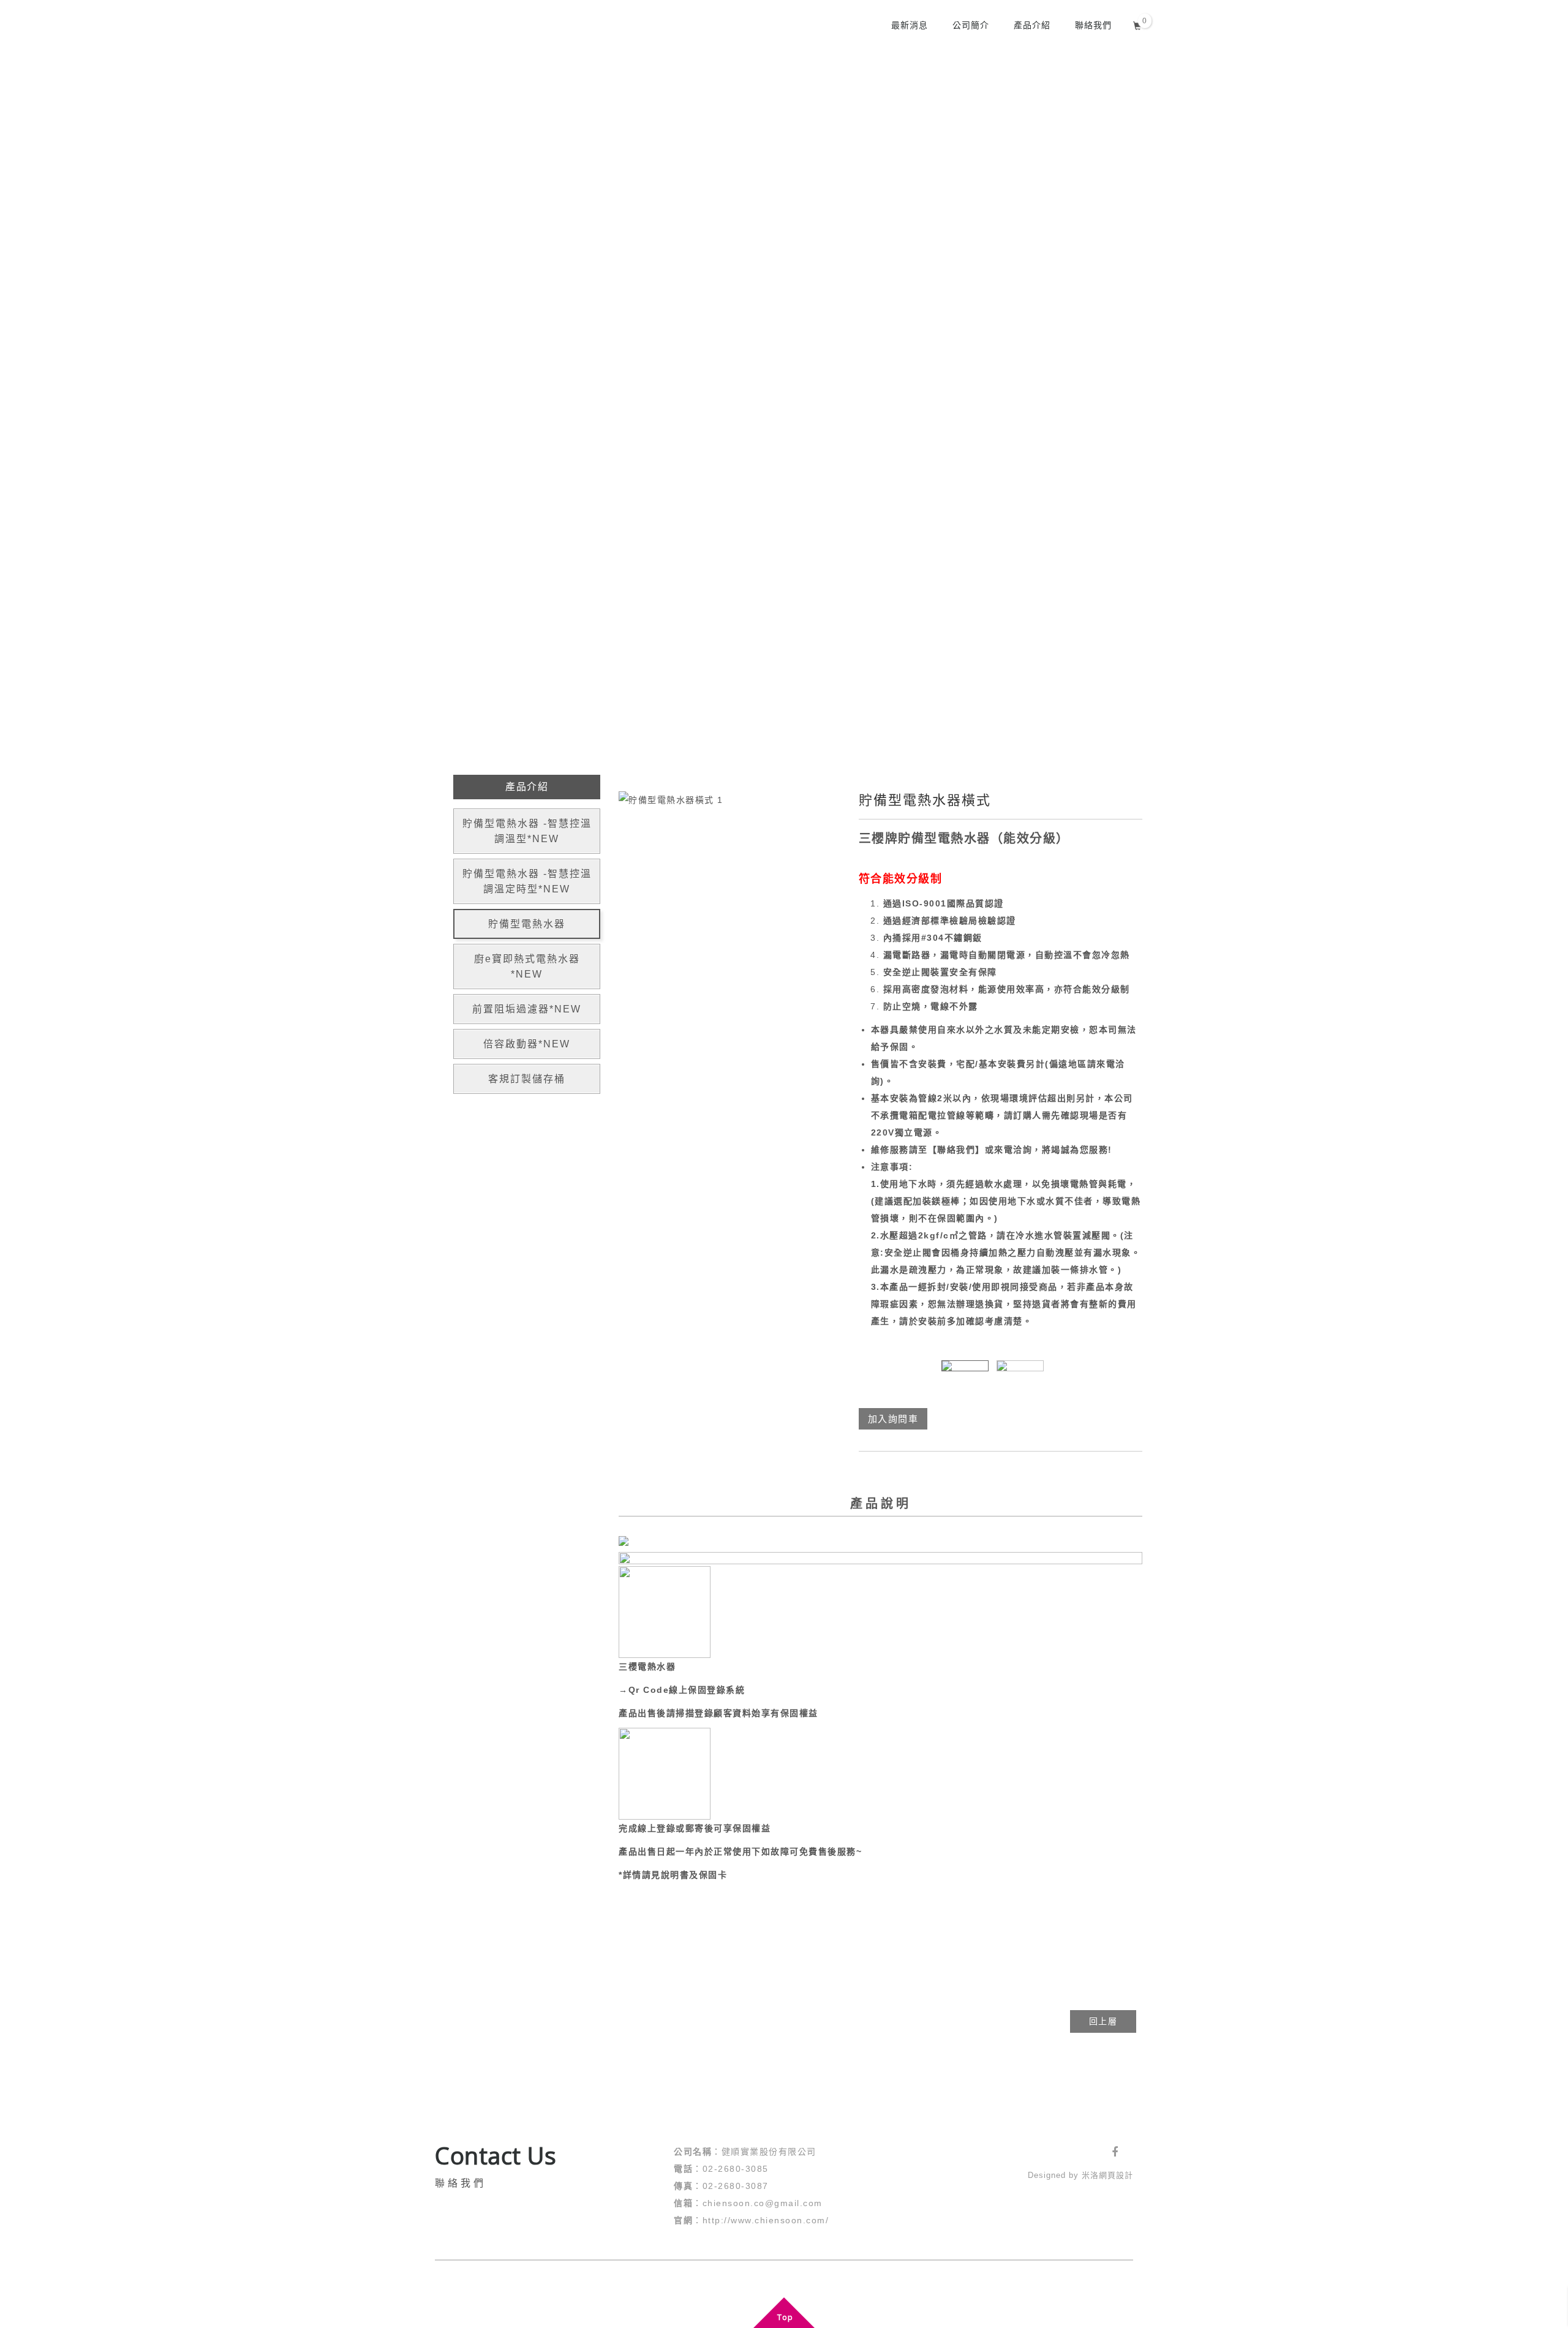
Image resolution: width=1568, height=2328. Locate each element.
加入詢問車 (893, 1419)
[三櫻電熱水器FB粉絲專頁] (1115, 2152)
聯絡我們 (1093, 25)
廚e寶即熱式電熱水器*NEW (527, 966)
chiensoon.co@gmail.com (763, 2203)
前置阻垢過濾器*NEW (527, 1009)
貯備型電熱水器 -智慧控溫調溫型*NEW (527, 831)
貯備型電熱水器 (527, 924)
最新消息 (910, 25)
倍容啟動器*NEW (527, 1044)
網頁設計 (1116, 2175)
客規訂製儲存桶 (527, 1079)
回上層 (1103, 2021)
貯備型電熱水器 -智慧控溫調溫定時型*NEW (527, 881)
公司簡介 (971, 25)
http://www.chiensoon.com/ (766, 2220)
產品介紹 (1032, 25)
